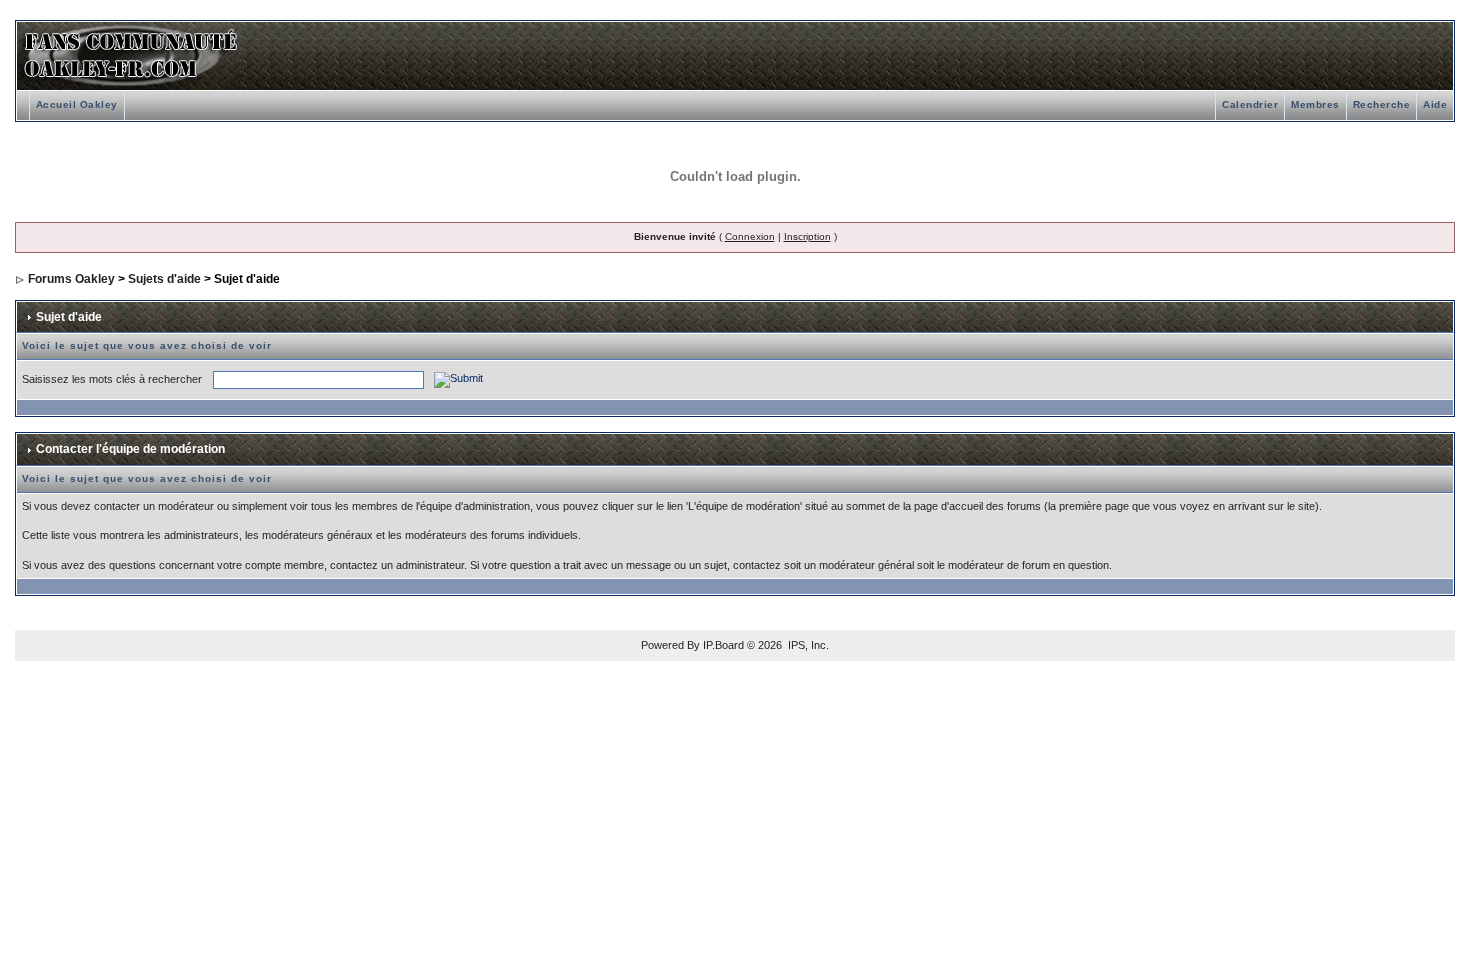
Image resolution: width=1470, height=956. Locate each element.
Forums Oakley (71, 279)
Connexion (750, 236)
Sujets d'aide (164, 279)
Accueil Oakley (77, 104)
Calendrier (1250, 104)
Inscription (807, 236)
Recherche (1382, 104)
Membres (1315, 104)
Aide (1435, 104)
